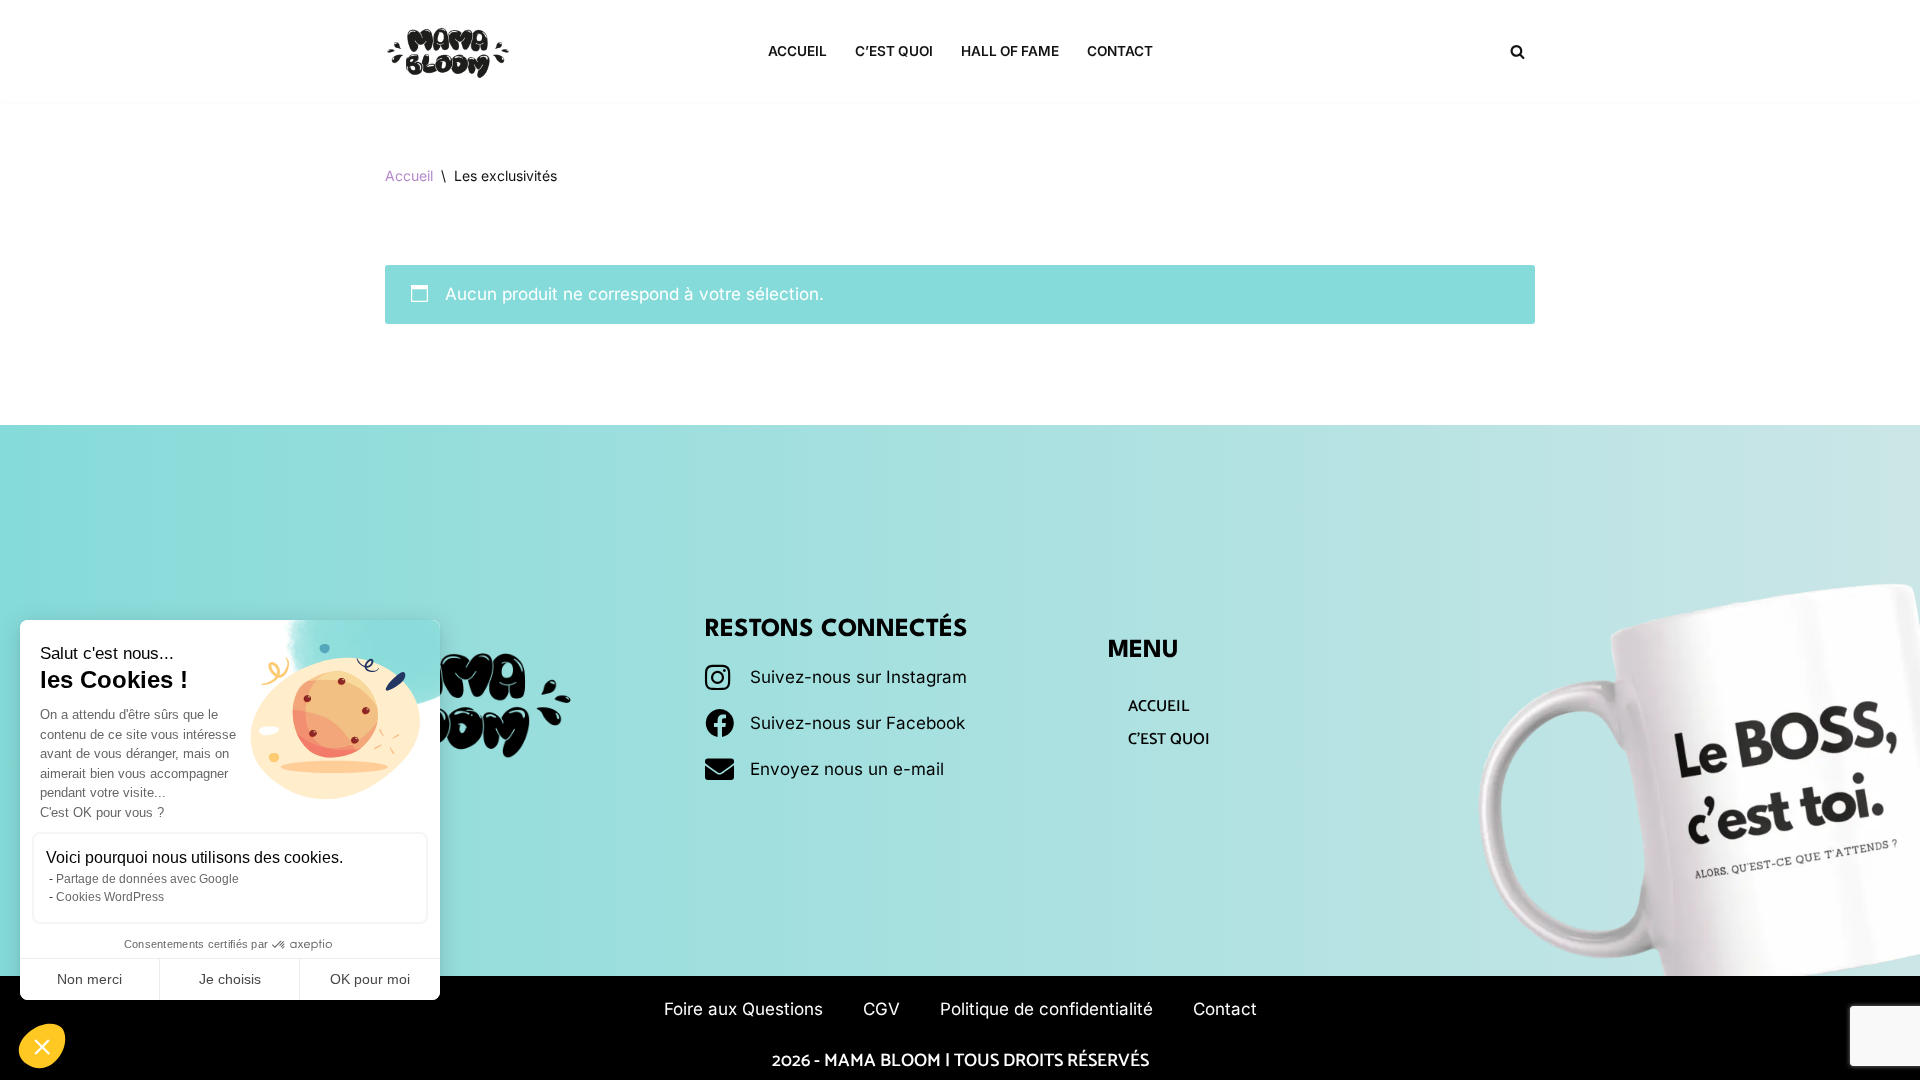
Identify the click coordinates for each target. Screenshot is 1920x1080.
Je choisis (230, 979)
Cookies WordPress (110, 897)
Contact (1120, 51)
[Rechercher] (1517, 51)
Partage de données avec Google (147, 879)
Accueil (797, 51)
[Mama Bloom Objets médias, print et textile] (448, 51)
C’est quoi (894, 51)
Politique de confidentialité (1046, 1009)
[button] (42, 1046)
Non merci (89, 979)
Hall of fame (1010, 51)
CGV (881, 1009)
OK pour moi (370, 979)
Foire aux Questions (743, 1009)
